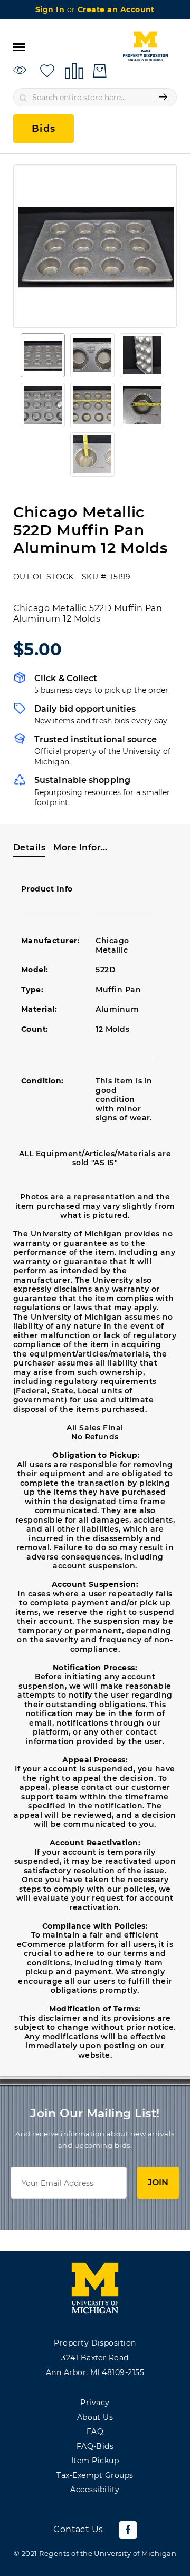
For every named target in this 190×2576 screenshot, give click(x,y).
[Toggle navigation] (19, 46)
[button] (43, 355)
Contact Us (78, 2529)
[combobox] (95, 97)
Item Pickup (95, 2461)
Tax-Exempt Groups (95, 2475)
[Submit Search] (163, 97)
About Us (95, 2417)
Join (158, 2182)
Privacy (95, 2403)
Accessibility (95, 2490)
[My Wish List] (47, 70)
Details (29, 848)
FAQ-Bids (95, 2446)
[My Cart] (100, 71)
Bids (44, 129)
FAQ (95, 2432)
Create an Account (116, 9)
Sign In (51, 9)
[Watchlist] (21, 70)
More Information (80, 848)
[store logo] (145, 46)
